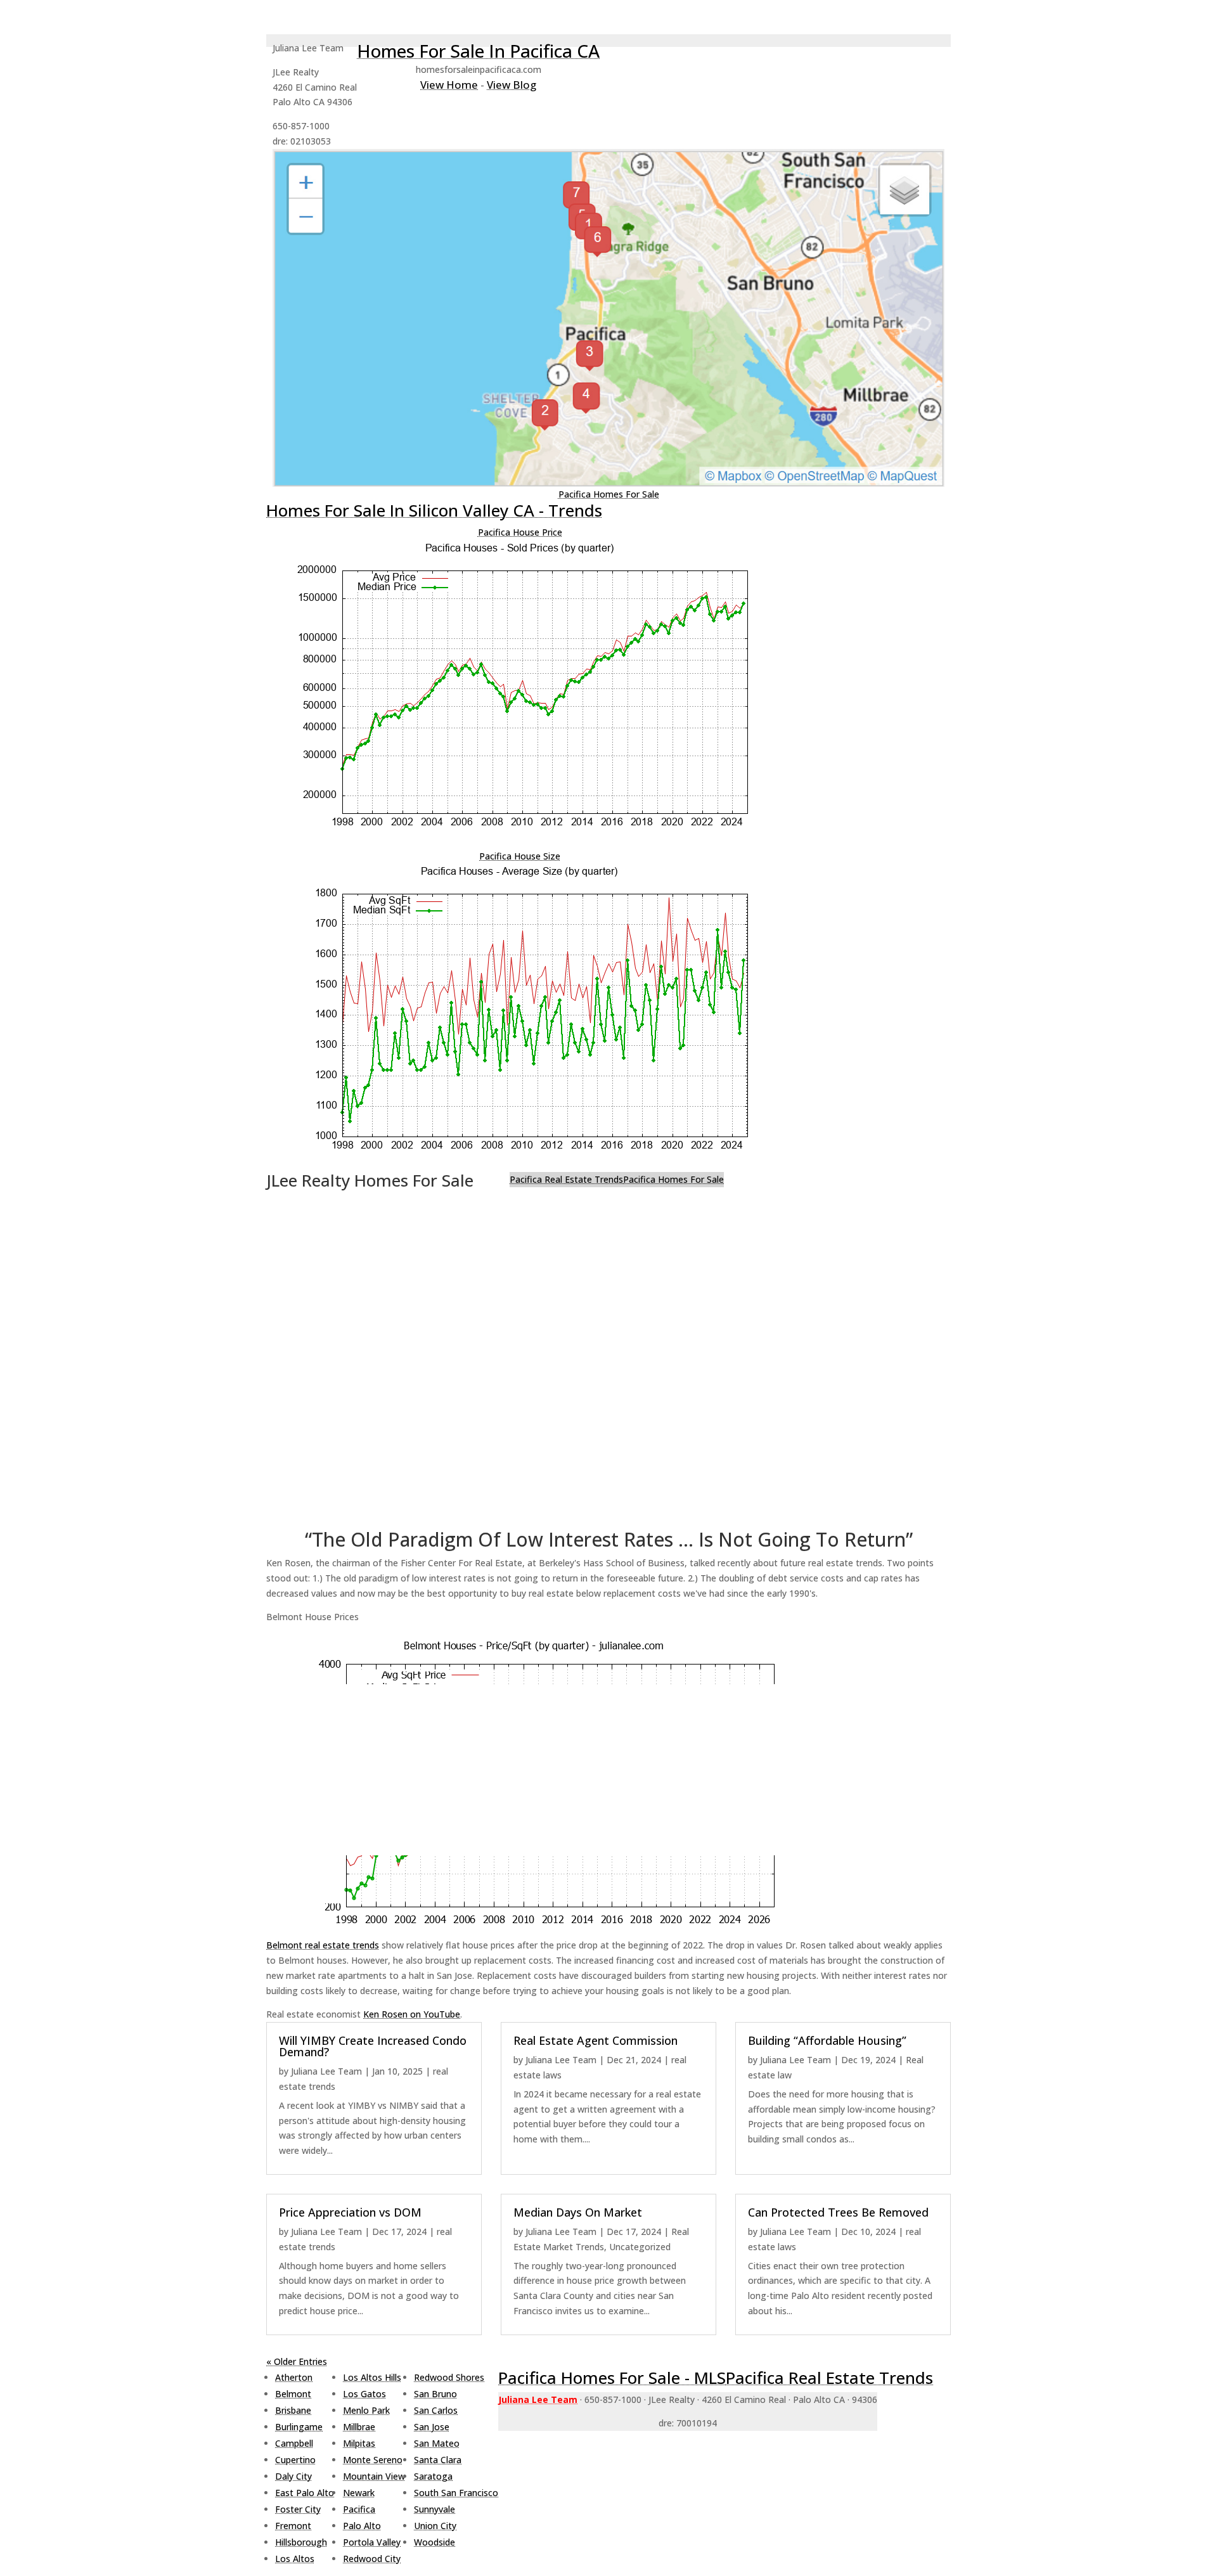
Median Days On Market (578, 2212)
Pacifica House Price (520, 532)
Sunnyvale (435, 2509)
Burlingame (299, 2427)
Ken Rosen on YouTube (412, 2014)
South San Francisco (456, 2493)
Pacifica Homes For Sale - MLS (612, 2378)
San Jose (432, 2427)
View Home (449, 85)
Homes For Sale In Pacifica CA (478, 51)
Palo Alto (362, 2526)
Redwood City (372, 2559)
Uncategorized (640, 2247)
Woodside (435, 2542)
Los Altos (295, 2559)
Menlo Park (366, 2410)
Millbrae (359, 2427)
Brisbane (293, 2410)
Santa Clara (438, 2460)
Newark (359, 2493)
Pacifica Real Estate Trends (566, 1179)
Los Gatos (364, 2394)
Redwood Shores (449, 2377)
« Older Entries (297, 2361)
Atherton (294, 2377)
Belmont (293, 2394)
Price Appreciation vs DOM (350, 2212)
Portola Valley (372, 2542)
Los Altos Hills (372, 2377)
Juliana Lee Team (326, 2071)
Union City (435, 2526)
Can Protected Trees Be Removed (838, 2212)
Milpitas (359, 2443)
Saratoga (433, 2476)
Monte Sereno (373, 2460)
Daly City (293, 2476)
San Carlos (436, 2410)
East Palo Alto (305, 2493)
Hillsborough (301, 2542)
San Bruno (435, 2394)
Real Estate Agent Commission (596, 2040)
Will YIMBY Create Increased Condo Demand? (373, 2046)
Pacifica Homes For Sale (609, 494)
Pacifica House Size (520, 856)
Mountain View (374, 2476)
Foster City (298, 2509)
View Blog (512, 85)
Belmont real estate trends (323, 1945)
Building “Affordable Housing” (827, 2040)
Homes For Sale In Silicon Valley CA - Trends (434, 510)
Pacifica (359, 2509)
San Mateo (437, 2443)
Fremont (293, 2526)
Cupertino (295, 2460)
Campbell (294, 2443)
